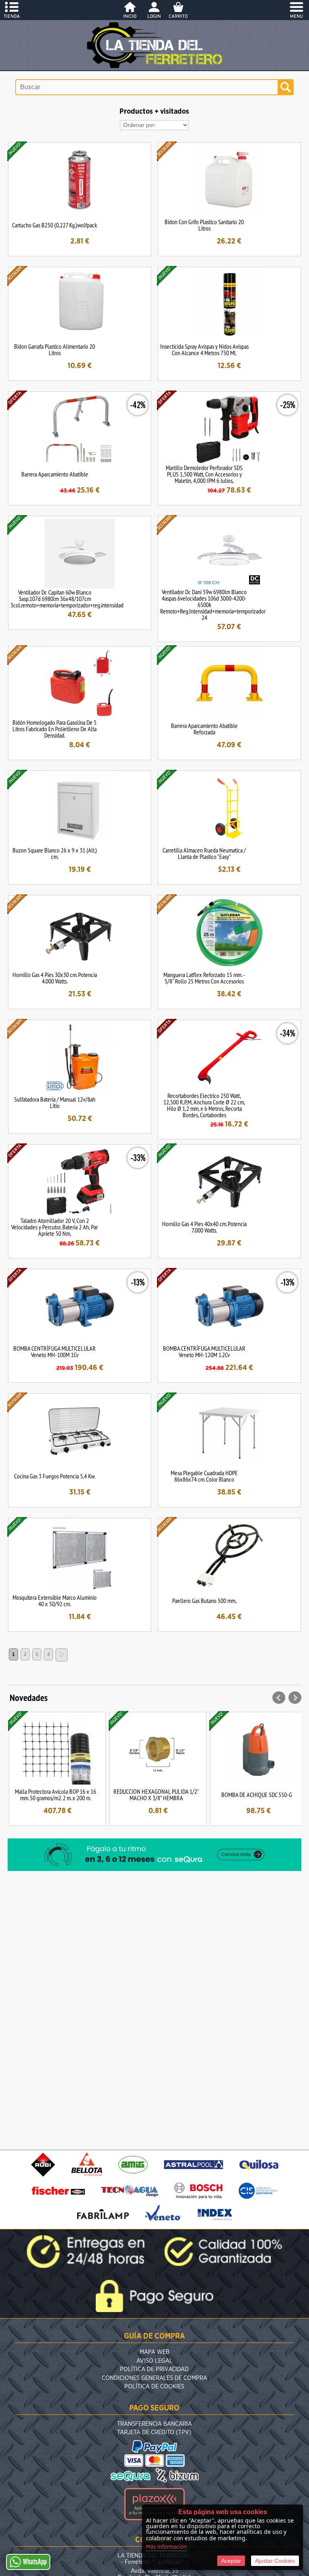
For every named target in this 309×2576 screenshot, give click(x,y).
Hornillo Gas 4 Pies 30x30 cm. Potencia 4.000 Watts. (55, 978)
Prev (279, 1698)
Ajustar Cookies (275, 2561)
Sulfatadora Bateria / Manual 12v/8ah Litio (55, 1102)
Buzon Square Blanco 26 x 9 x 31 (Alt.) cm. (55, 853)
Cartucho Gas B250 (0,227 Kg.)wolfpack (55, 225)
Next (295, 1698)
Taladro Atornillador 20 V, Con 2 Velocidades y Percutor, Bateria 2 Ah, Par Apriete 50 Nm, (55, 1227)
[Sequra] (154, 1869)
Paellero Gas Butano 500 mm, (204, 1601)
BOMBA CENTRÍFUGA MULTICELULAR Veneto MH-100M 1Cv (55, 1351)
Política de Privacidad (154, 2369)
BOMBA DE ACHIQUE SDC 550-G (257, 1795)
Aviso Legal (154, 2361)
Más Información (167, 2547)
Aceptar (231, 2561)
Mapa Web (154, 2352)
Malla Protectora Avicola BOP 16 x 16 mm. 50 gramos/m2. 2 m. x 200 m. (56, 1795)
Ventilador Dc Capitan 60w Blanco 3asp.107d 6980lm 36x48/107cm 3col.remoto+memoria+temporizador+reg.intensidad (67, 599)
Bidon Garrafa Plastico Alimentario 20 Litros (55, 350)
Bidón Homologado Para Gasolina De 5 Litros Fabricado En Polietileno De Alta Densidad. (55, 729)
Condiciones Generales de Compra (154, 2378)
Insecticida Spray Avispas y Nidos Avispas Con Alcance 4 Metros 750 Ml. (204, 350)
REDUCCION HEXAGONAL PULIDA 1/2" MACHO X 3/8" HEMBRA (156, 1795)
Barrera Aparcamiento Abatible (55, 474)
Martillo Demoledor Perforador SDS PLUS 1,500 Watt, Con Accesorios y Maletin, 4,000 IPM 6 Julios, (204, 474)
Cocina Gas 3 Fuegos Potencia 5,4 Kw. (55, 1476)
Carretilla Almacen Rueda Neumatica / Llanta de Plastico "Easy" (204, 853)
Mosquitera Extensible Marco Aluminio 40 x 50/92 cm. (55, 1601)
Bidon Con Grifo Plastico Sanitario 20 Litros (204, 225)
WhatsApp (35, 2562)
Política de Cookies (154, 2387)
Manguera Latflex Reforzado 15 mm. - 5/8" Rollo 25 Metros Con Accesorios (204, 978)
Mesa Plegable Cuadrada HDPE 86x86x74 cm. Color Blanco (204, 1476)
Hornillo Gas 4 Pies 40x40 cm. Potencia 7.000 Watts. (204, 1227)
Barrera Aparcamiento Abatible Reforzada (204, 729)
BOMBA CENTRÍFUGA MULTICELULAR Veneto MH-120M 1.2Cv (204, 1351)
